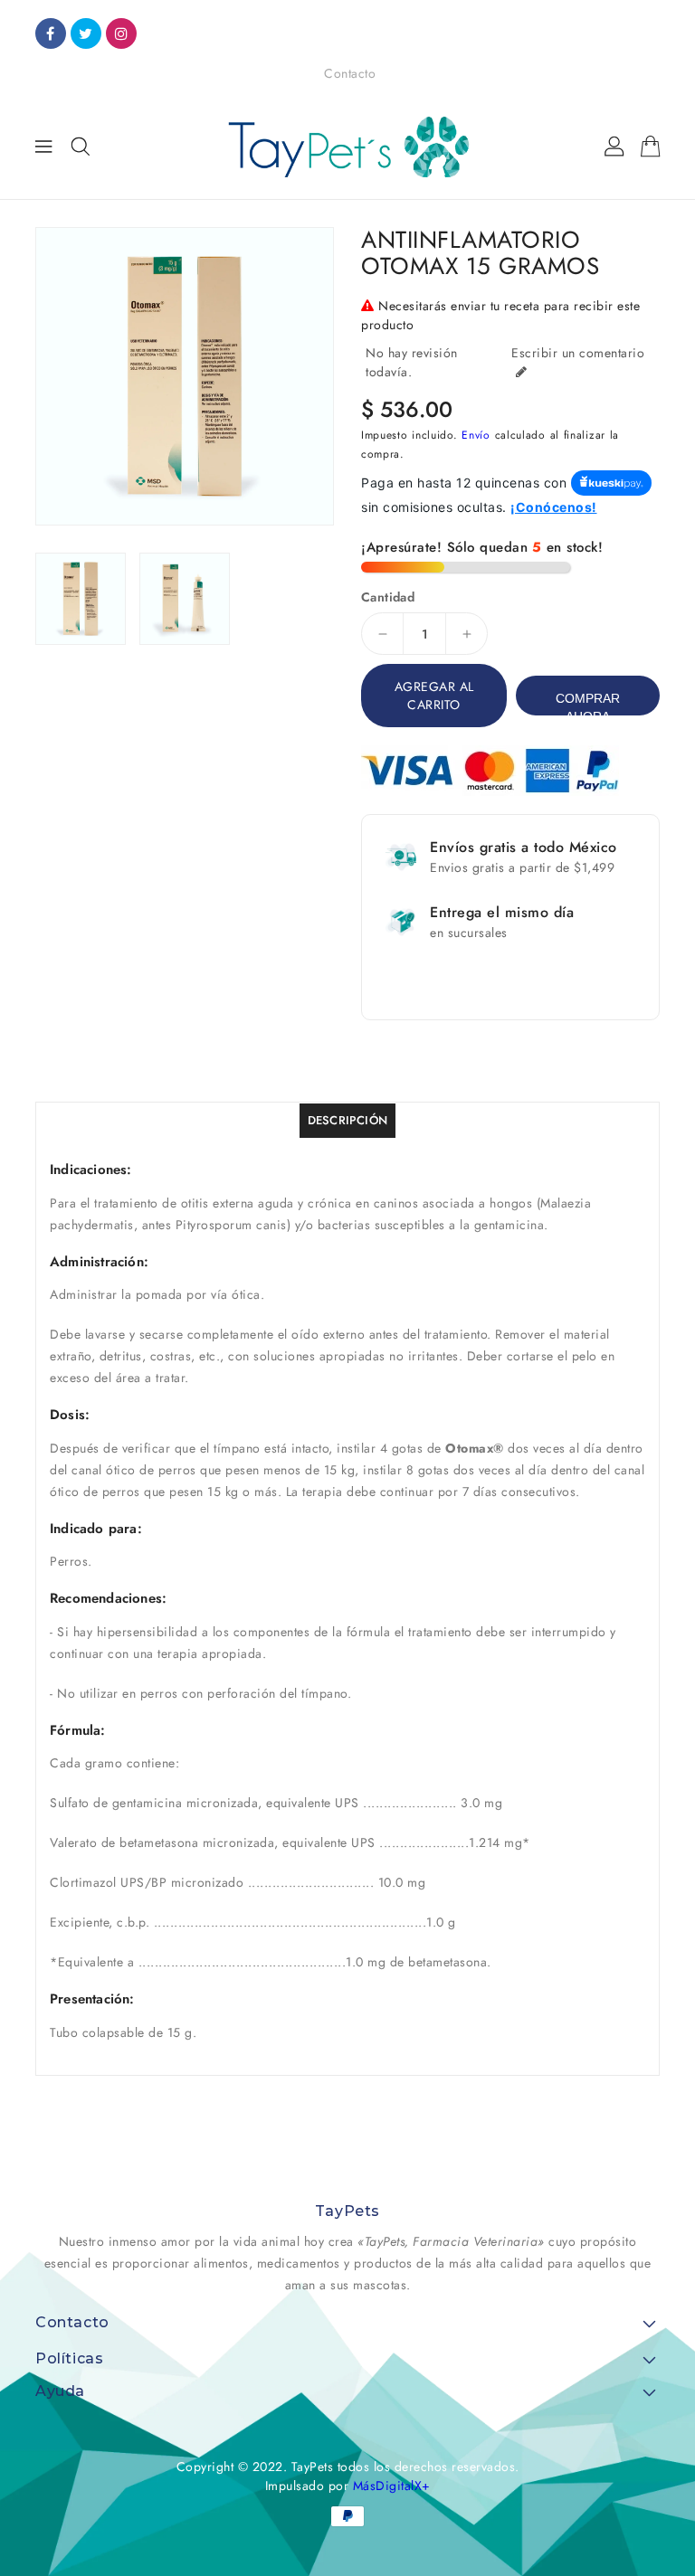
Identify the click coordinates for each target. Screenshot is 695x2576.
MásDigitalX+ (392, 2486)
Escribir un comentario (578, 353)
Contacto (350, 73)
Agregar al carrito (434, 696)
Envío (476, 435)
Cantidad (388, 597)
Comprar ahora (588, 703)
